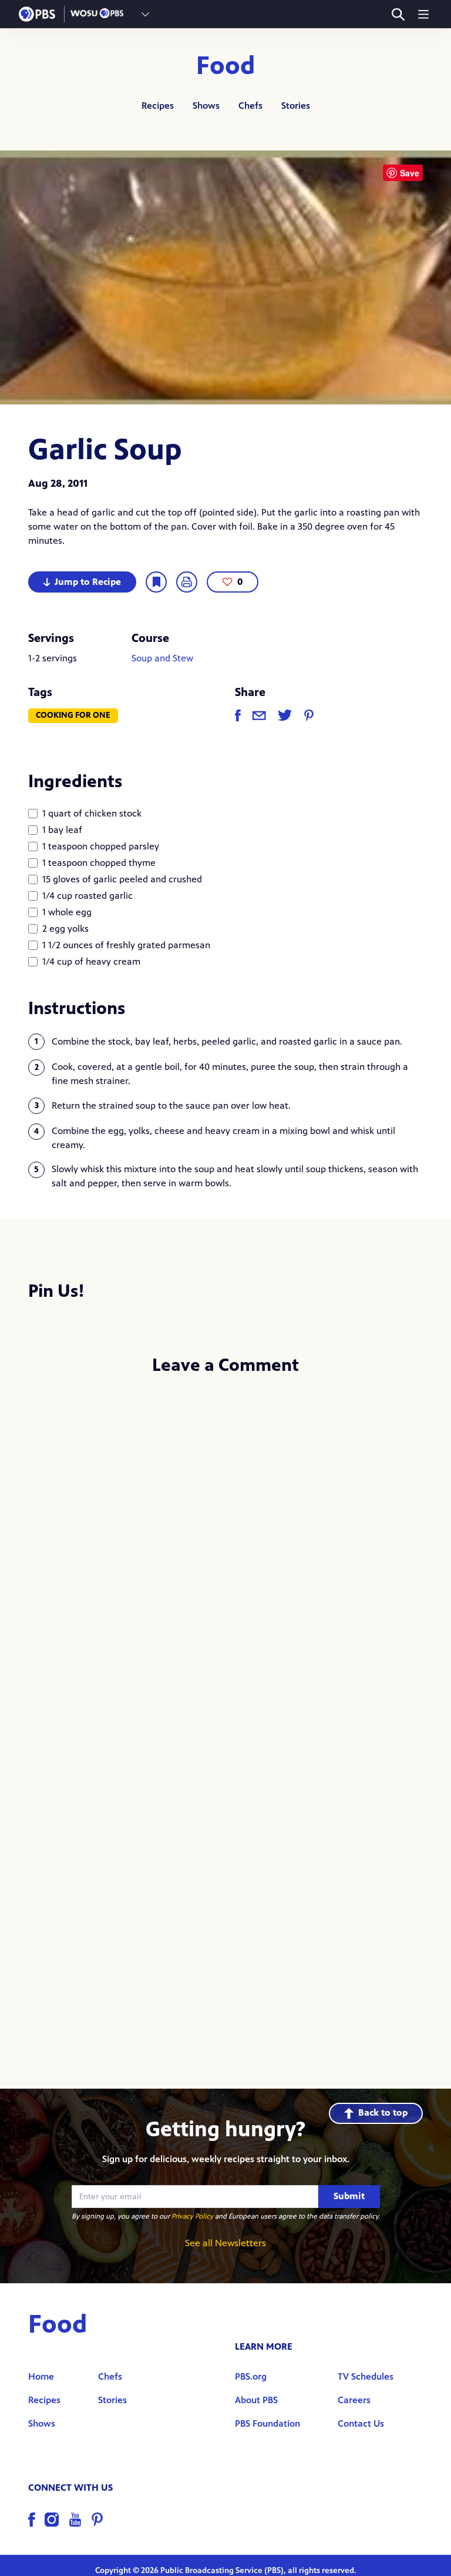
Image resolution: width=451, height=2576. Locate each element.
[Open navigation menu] (423, 14)
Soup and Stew (162, 658)
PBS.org (251, 2376)
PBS (37, 14)
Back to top (383, 2112)
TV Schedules (366, 2376)
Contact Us (361, 2423)
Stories (296, 106)
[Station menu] (145, 14)
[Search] (398, 14)
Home (41, 2376)
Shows (206, 106)
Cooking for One (73, 715)
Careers (354, 2400)
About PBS (256, 2400)
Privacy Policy (192, 2216)
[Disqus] (225, 1542)
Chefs (250, 106)
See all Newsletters (225, 2243)
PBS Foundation (267, 2423)
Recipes (158, 106)
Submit (349, 2196)
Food (226, 66)
